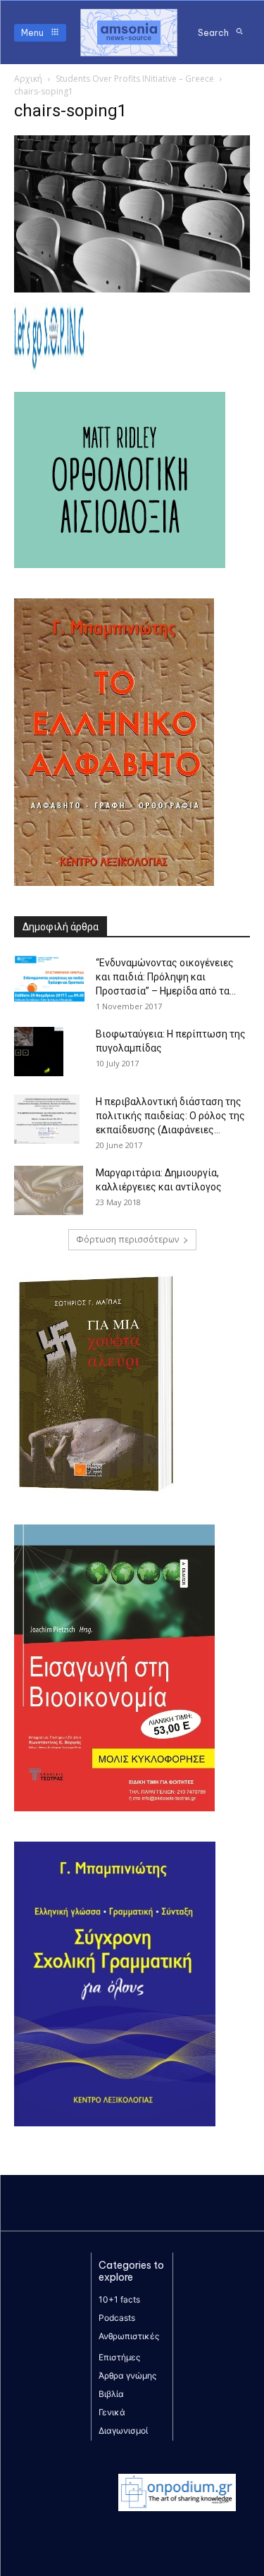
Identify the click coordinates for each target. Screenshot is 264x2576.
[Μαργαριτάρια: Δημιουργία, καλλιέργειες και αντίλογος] (49, 1190)
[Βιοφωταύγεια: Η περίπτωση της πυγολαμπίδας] (39, 1052)
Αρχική (28, 79)
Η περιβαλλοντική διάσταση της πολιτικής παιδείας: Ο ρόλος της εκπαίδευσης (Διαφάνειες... (170, 1116)
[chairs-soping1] (132, 289)
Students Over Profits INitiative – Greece (135, 79)
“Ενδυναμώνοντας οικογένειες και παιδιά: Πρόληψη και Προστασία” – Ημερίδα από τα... (166, 977)
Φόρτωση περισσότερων (127, 1239)
